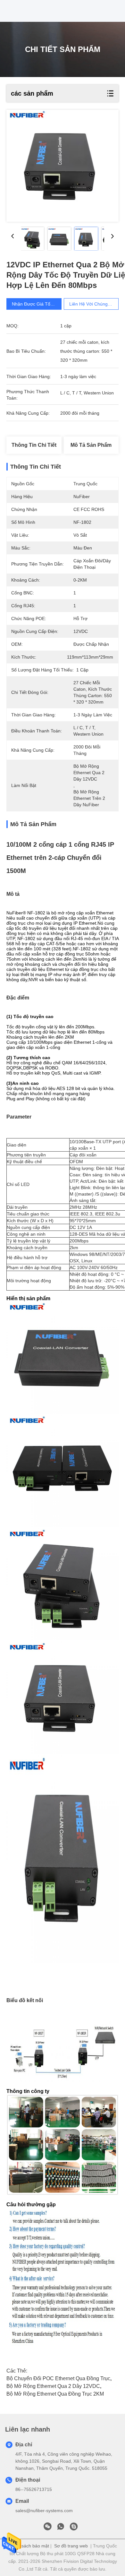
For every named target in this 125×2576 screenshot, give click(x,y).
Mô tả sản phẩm (91, 445)
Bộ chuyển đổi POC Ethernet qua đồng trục (58, 2378)
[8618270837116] (61, 2528)
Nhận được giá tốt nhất (37, 304)
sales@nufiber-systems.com (44, 2511)
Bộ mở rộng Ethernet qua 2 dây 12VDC (53, 2386)
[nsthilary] (74, 2528)
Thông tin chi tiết (34, 445)
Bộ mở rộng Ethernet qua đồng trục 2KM (55, 2394)
